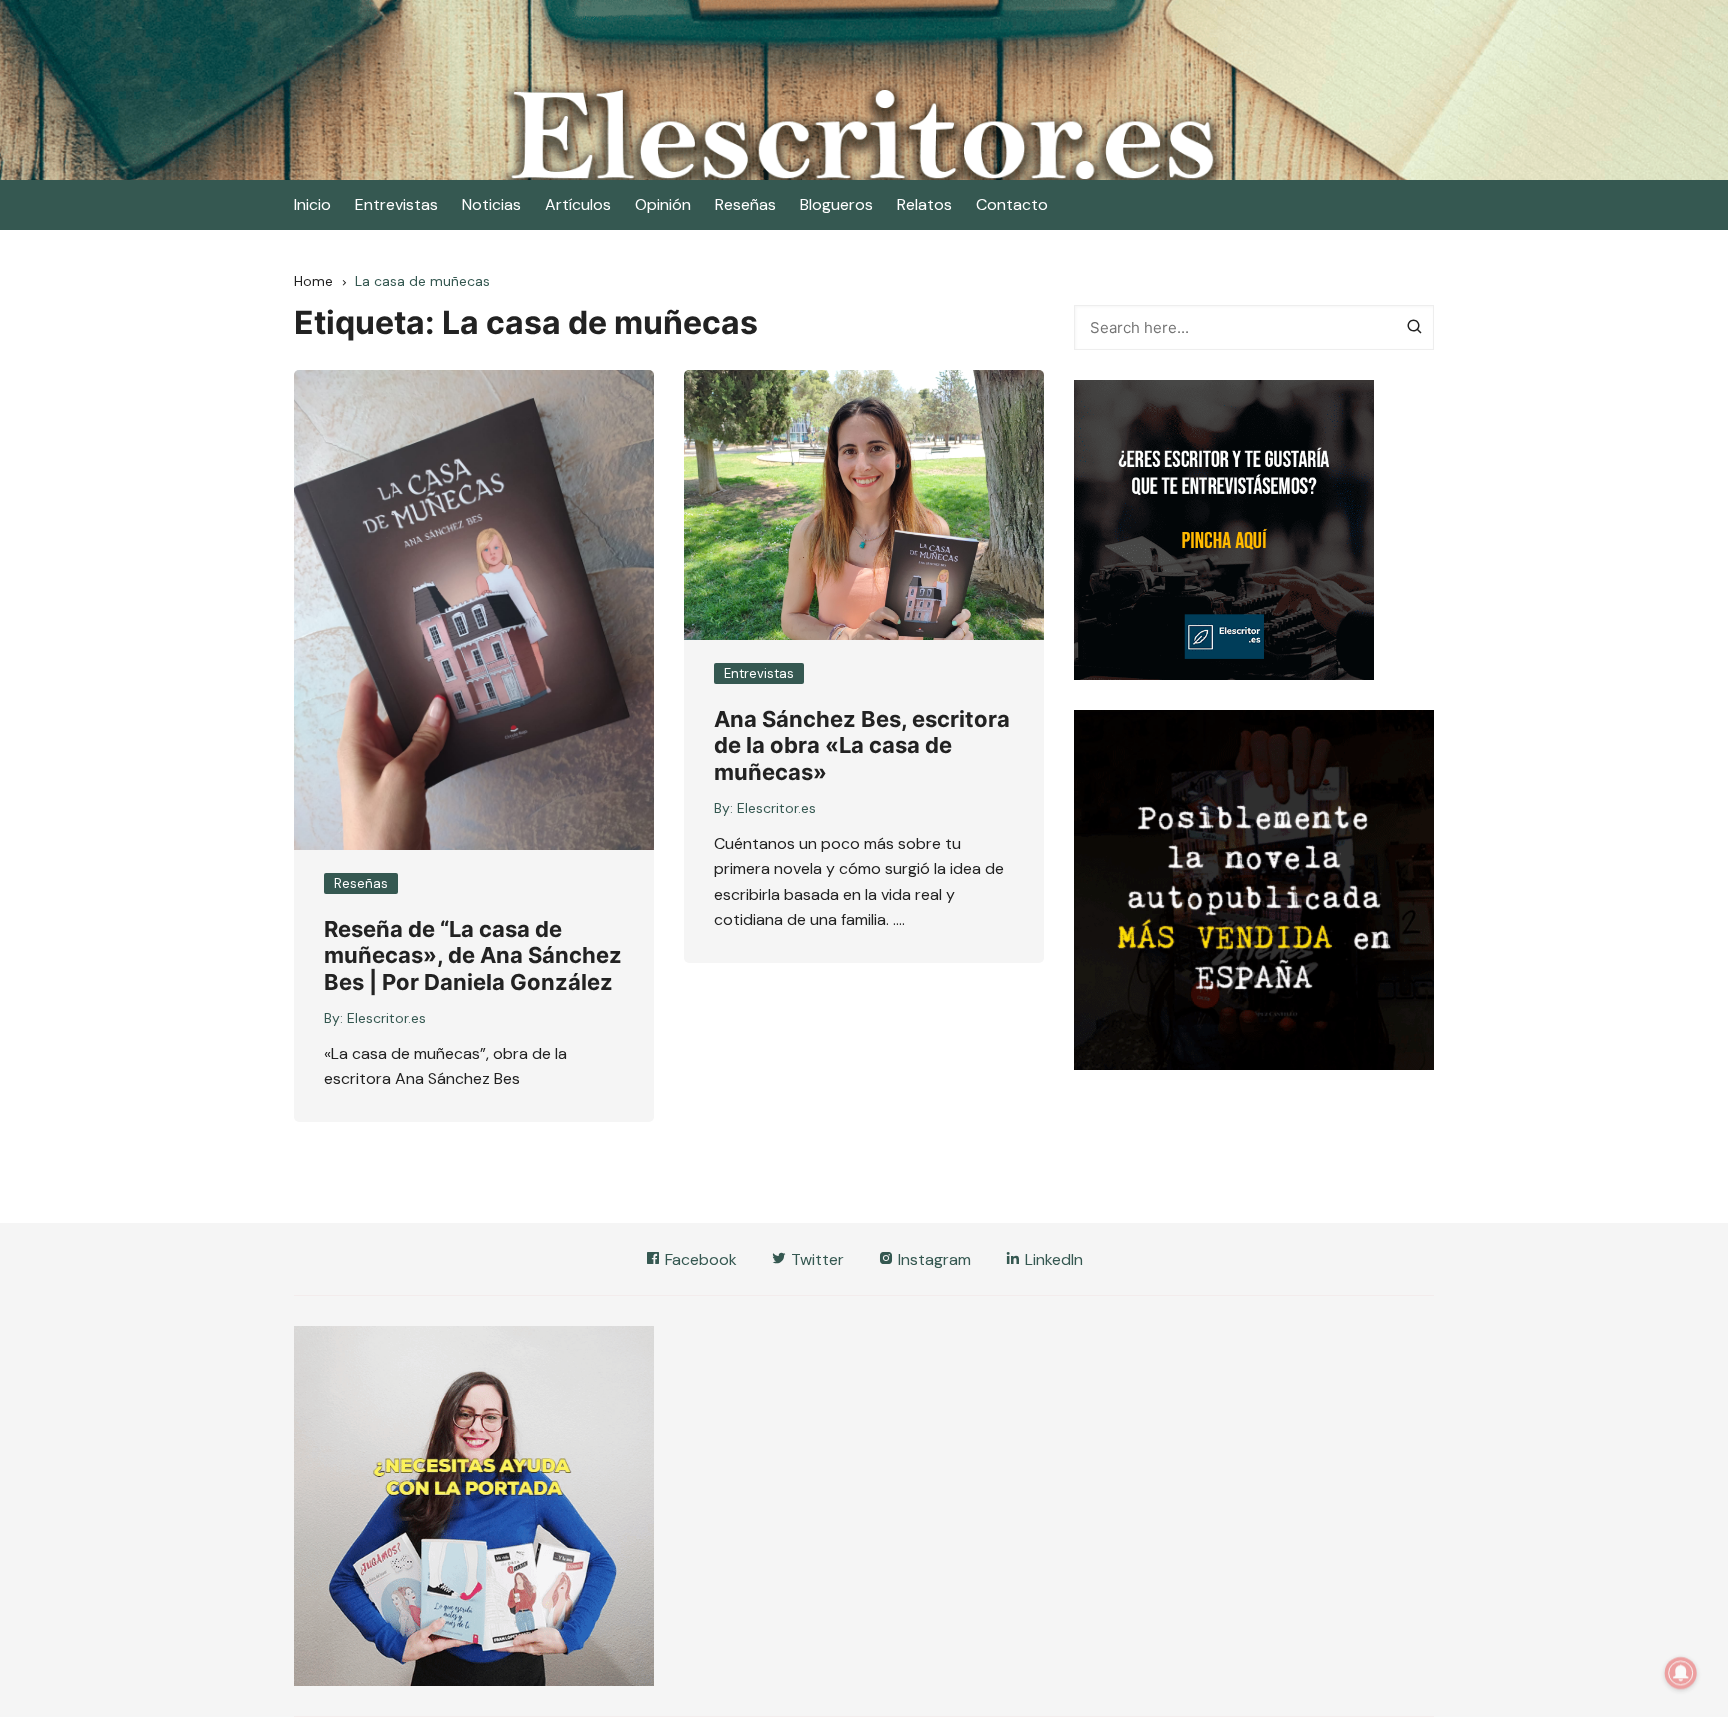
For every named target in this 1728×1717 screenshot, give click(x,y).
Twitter (815, 1259)
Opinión (663, 204)
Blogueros (836, 204)
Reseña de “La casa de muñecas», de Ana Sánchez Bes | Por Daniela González (473, 955)
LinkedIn (1052, 1259)
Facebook (699, 1259)
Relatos (924, 204)
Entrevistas (396, 204)
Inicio (312, 204)
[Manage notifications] (1681, 1673)
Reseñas (745, 204)
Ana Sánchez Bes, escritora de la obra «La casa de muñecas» (862, 745)
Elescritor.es (386, 1018)
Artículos (578, 204)
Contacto (1012, 204)
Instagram (932, 1259)
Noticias (491, 204)
